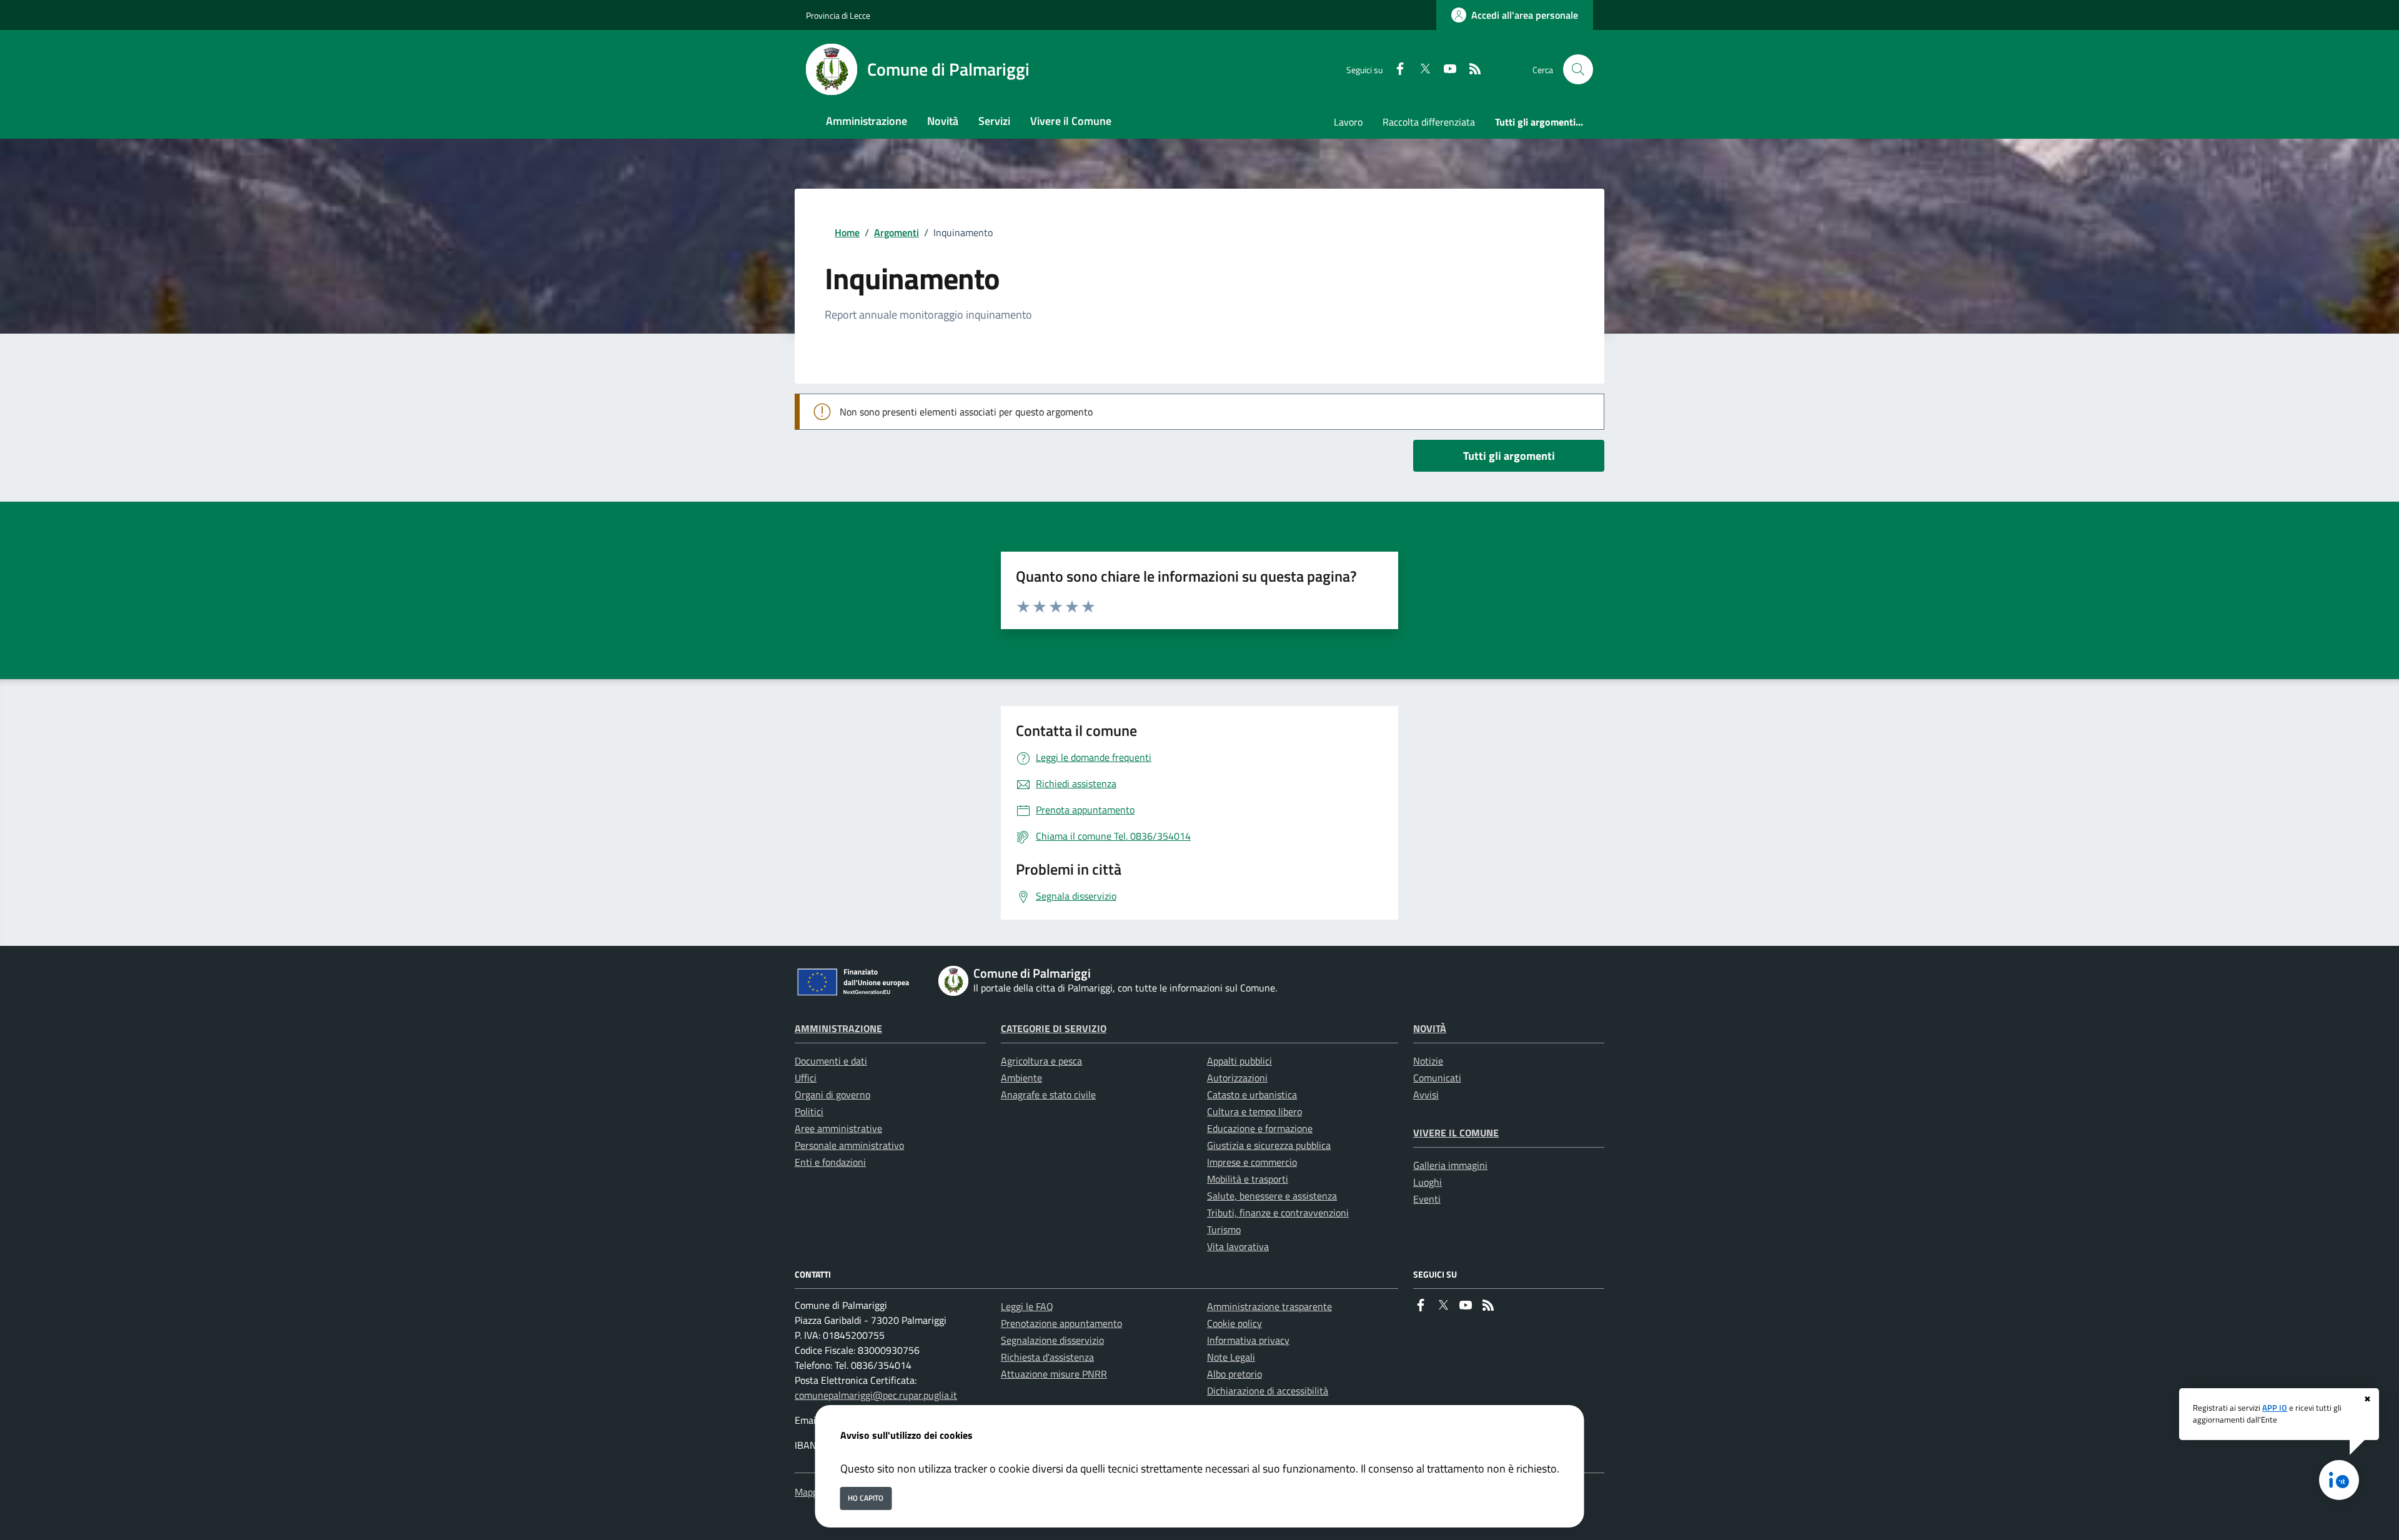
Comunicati (1437, 1078)
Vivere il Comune (1456, 1133)
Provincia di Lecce (838, 15)
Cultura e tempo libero (1254, 1111)
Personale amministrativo (849, 1145)
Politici (809, 1111)
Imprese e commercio (1252, 1162)
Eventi (1427, 1199)
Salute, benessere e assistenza (1272, 1196)
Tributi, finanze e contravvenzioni (1278, 1213)
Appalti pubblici (1239, 1061)
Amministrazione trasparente (1269, 1306)
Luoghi (1428, 1182)
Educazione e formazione (1260, 1128)
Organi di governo (832, 1095)
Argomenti (897, 232)
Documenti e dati (831, 1061)
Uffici (806, 1078)
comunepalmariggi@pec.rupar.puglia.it (876, 1395)
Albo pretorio (1234, 1374)
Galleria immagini (1450, 1165)
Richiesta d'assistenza (1047, 1357)
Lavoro (1348, 122)
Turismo (1224, 1230)
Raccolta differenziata (1429, 122)
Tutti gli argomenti (1509, 456)
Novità (1430, 1028)
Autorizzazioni (1237, 1078)
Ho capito (866, 1498)
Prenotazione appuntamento (1061, 1323)
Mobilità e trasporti (1248, 1179)
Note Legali (1231, 1357)
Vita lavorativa (1238, 1246)
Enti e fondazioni (830, 1162)
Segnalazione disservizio (1052, 1340)
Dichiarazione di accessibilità (1268, 1391)
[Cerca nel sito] (1578, 69)
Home (847, 232)
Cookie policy (1234, 1323)
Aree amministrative (838, 1128)
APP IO (2275, 1408)
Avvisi (1426, 1095)
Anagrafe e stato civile (1048, 1095)
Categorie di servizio (1054, 1028)
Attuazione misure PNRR (1054, 1374)
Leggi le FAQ (1027, 1306)
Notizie (1428, 1061)
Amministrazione (838, 1028)
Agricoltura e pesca (1041, 1061)
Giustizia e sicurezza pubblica (1269, 1145)
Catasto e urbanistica (1252, 1095)
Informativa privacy (1248, 1340)
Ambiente (1021, 1078)
